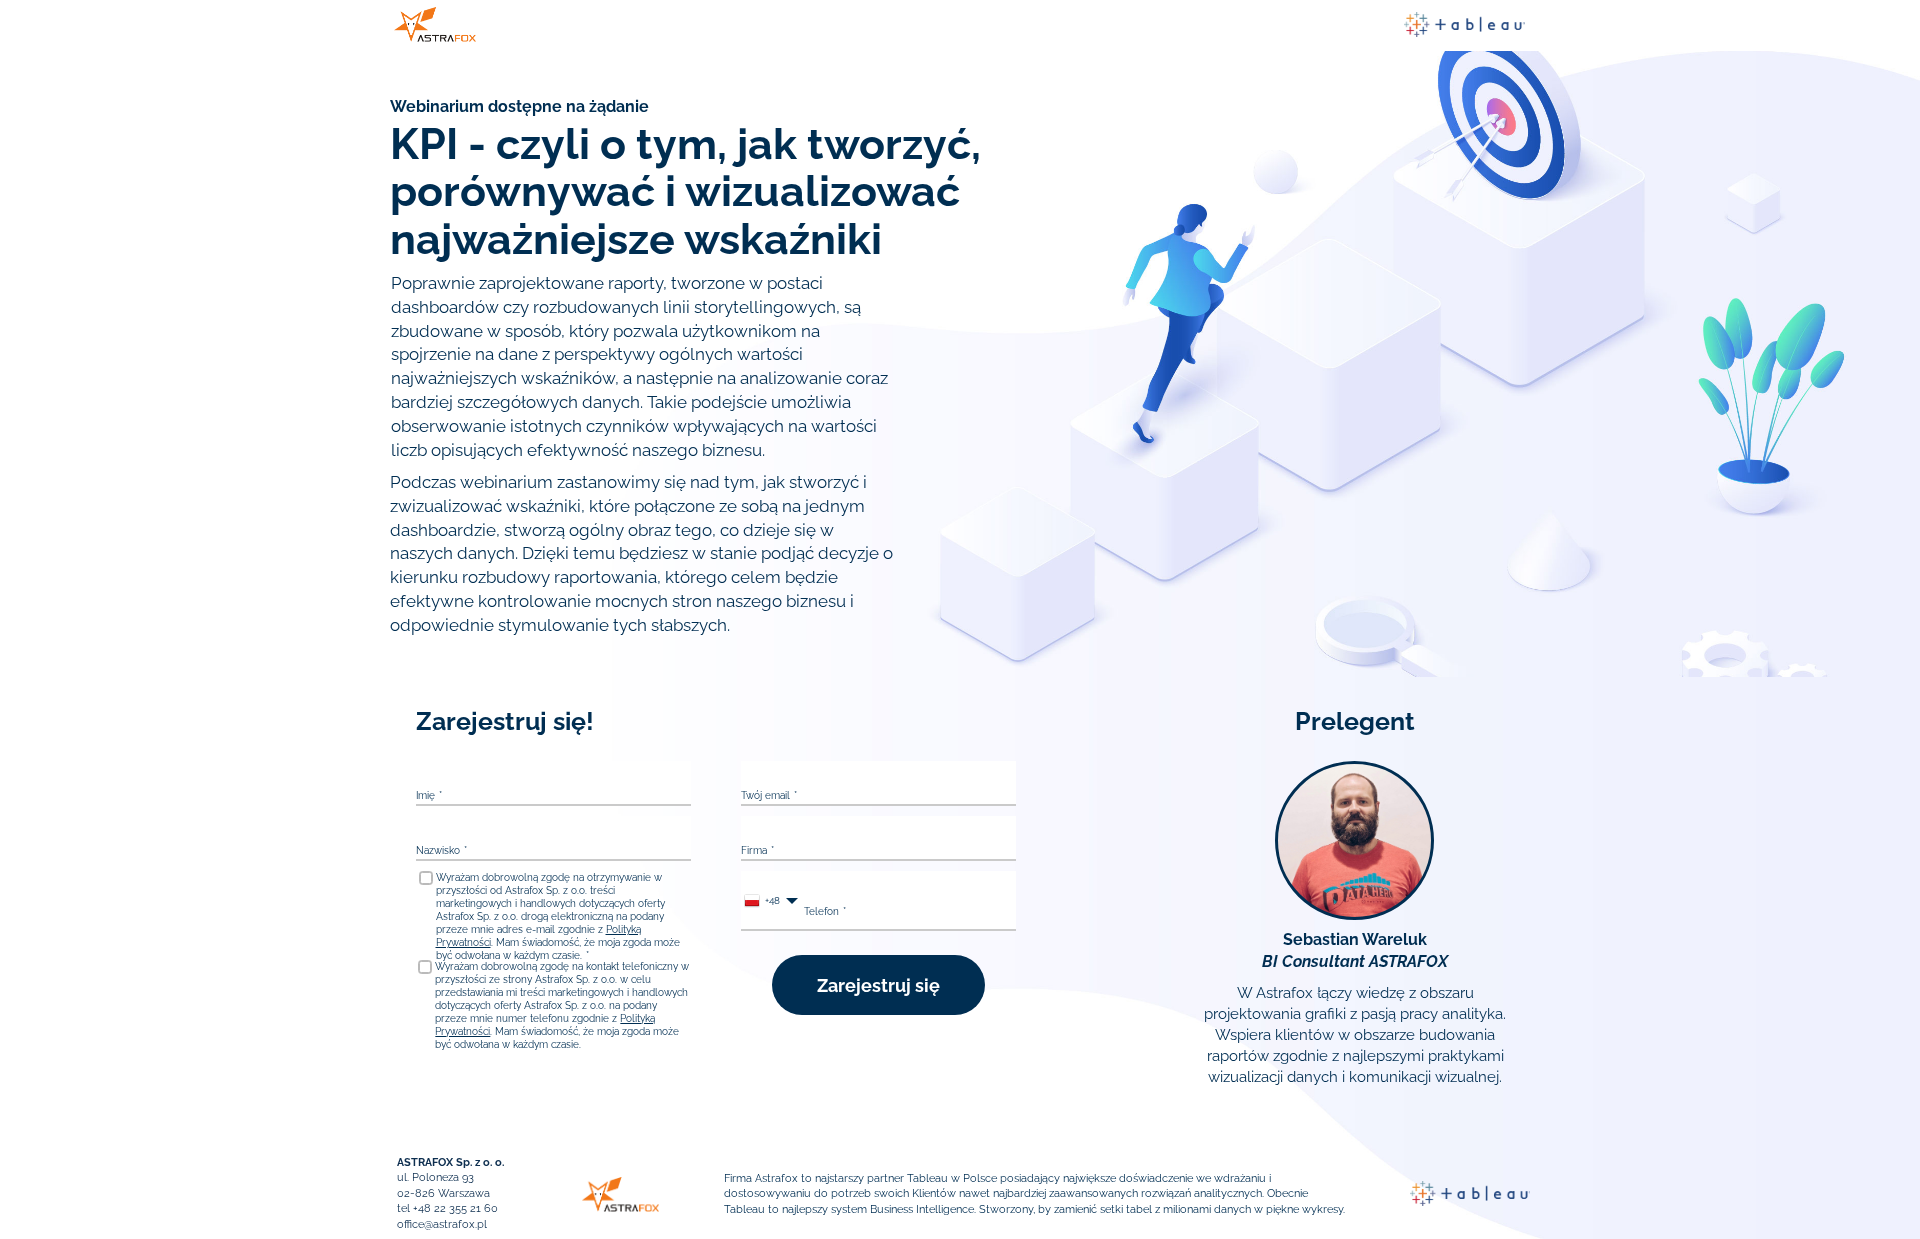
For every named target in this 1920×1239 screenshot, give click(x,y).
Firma (754, 850)
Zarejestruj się (878, 985)
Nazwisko (438, 850)
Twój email (765, 795)
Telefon (821, 911)
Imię (425, 795)
